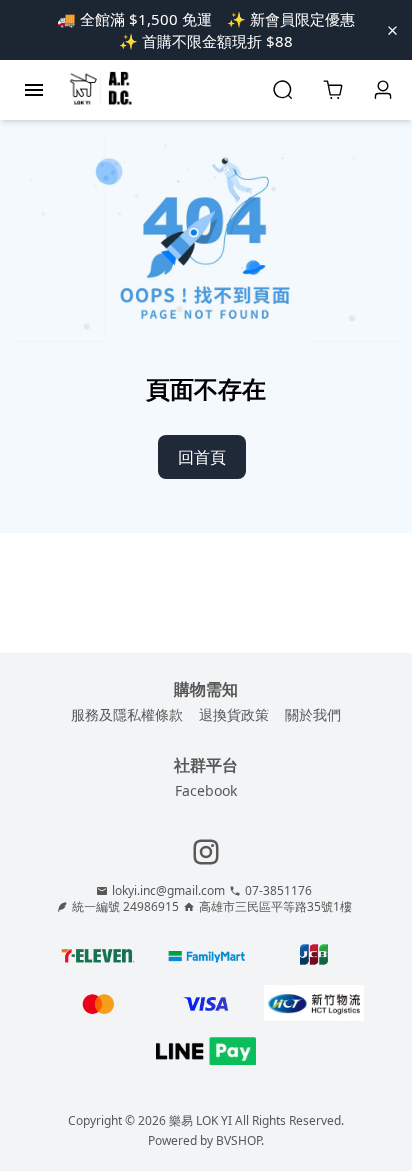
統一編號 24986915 (125, 907)
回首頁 (202, 457)
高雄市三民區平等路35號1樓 (275, 907)
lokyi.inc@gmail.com (168, 891)
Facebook (206, 790)
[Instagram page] (206, 852)
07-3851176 (278, 891)
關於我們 (313, 714)
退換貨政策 (234, 714)
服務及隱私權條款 (127, 714)
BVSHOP (238, 1140)
